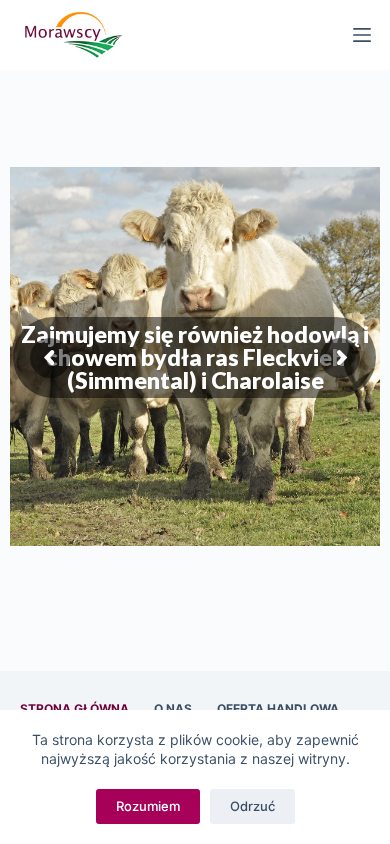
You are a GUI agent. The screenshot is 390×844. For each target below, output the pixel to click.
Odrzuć (252, 806)
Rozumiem (148, 806)
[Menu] (362, 35)
